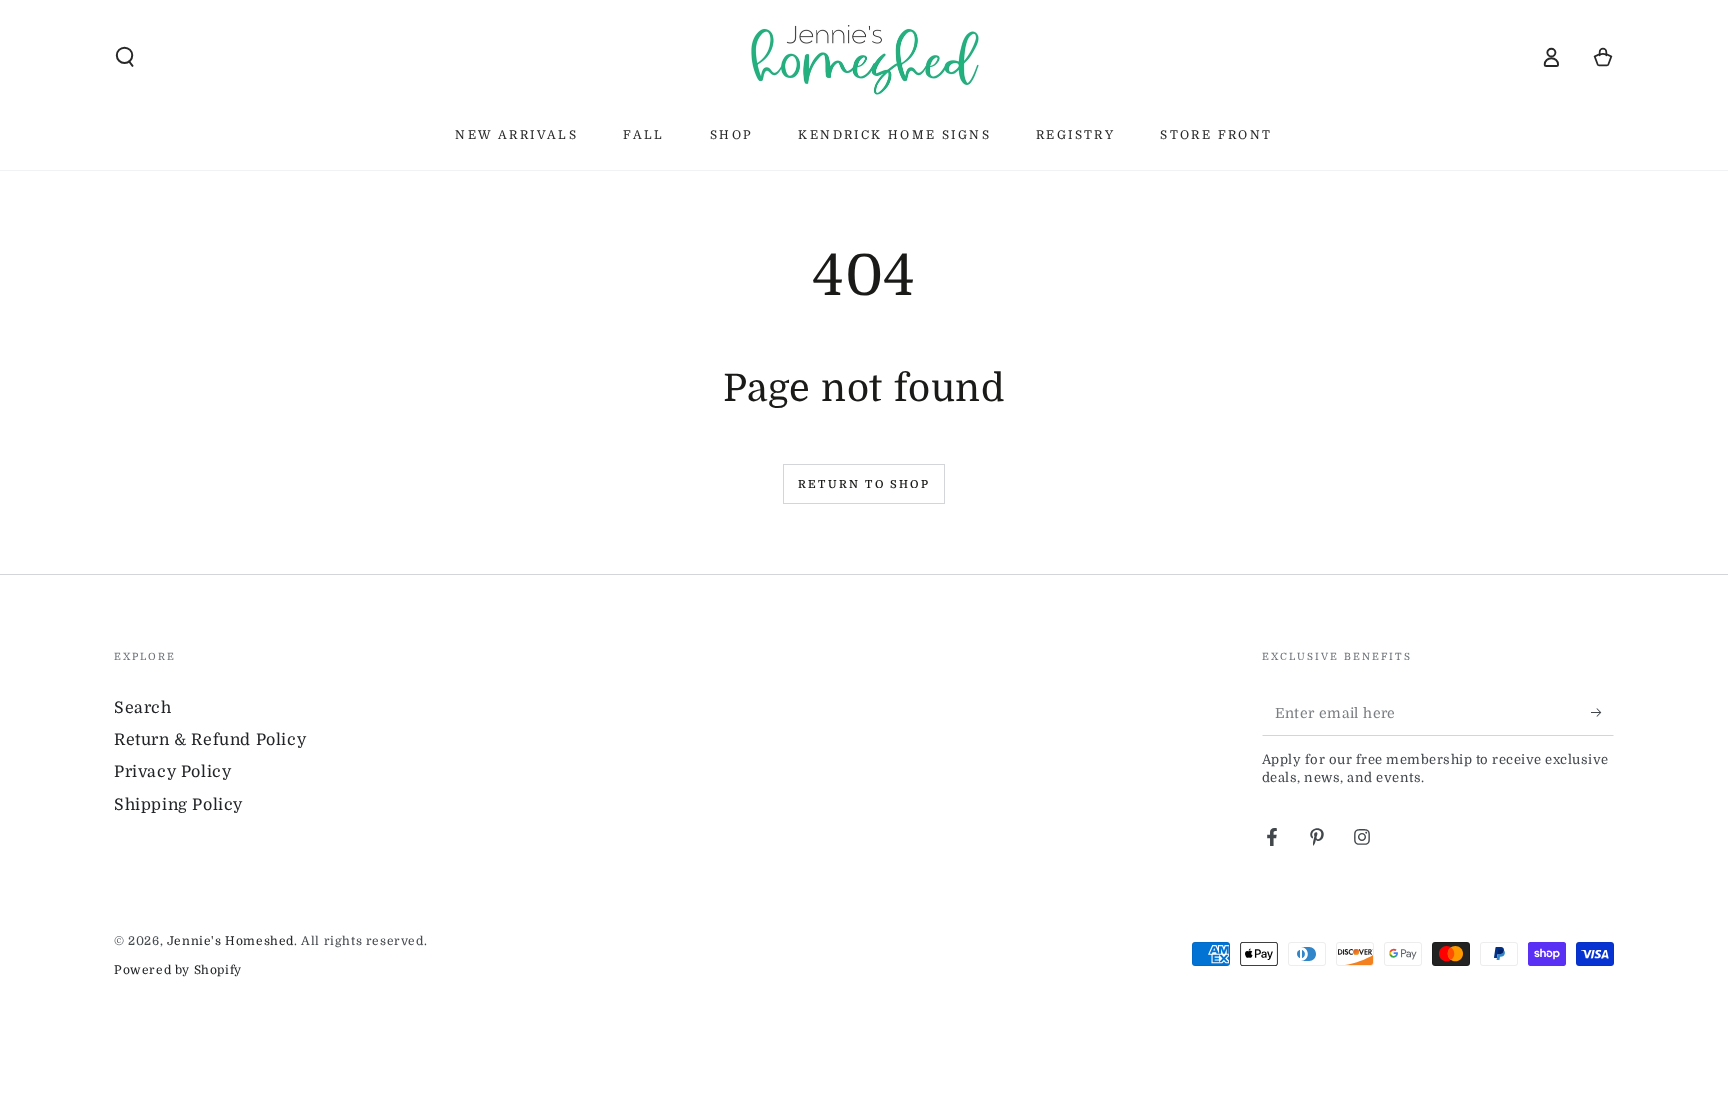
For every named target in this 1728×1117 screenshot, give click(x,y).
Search (143, 708)
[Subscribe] (1602, 713)
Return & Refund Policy (210, 740)
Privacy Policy (172, 772)
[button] (125, 57)
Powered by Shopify (178, 970)
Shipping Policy (178, 805)
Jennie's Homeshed (230, 941)
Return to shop (864, 484)
